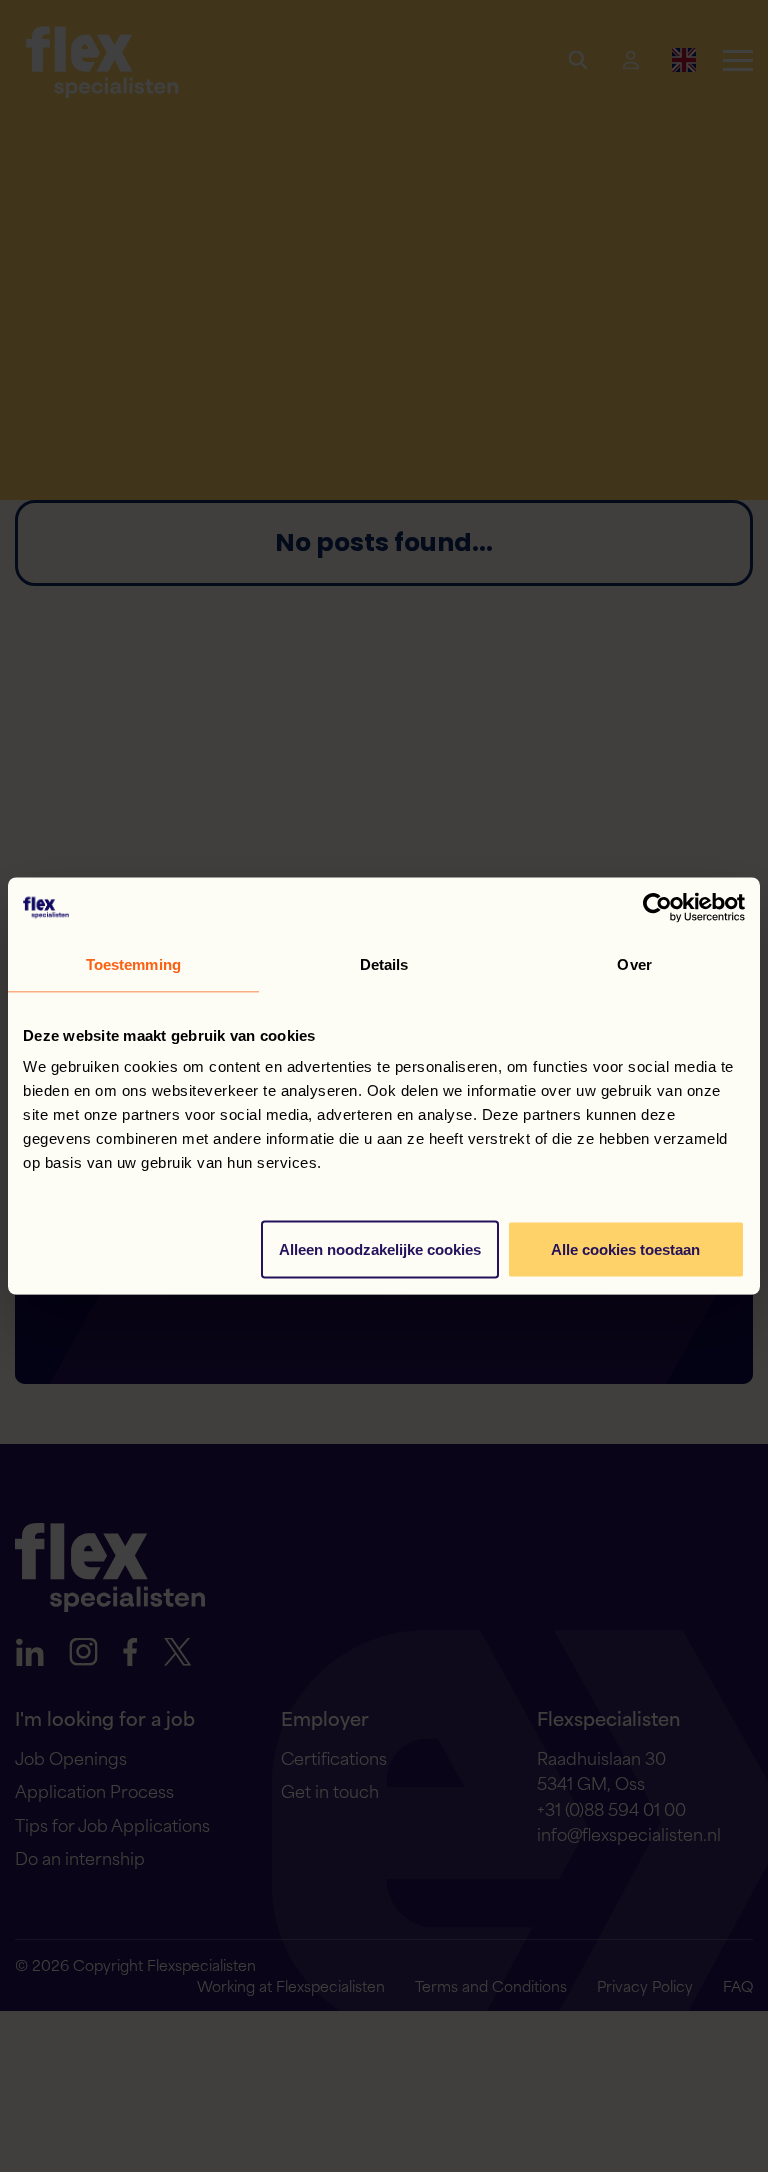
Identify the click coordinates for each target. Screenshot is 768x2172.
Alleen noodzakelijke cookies (380, 1249)
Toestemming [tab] (133, 964)
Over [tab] (634, 964)
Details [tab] (384, 964)
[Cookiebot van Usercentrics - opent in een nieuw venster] (657, 908)
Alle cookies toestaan (625, 1249)
